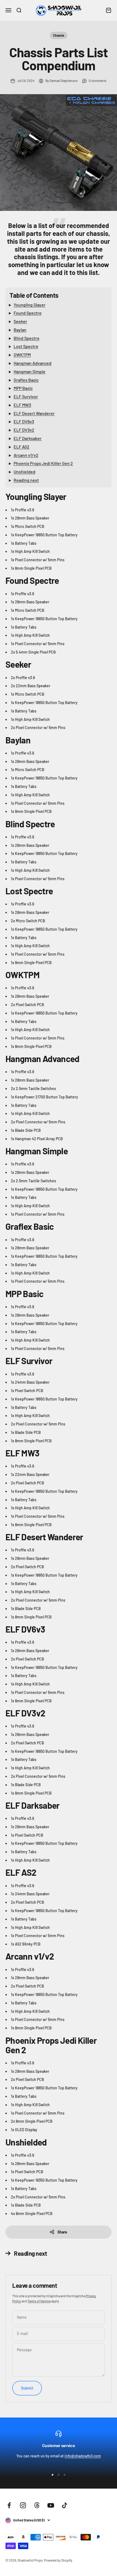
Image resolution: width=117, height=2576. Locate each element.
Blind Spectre (27, 338)
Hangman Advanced (33, 363)
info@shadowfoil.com (83, 2456)
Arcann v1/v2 (26, 455)
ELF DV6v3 (24, 421)
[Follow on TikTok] (65, 2505)
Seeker (20, 321)
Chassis (59, 35)
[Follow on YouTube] (51, 2505)
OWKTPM (22, 355)
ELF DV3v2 (24, 430)
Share (62, 2232)
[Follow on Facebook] (9, 2505)
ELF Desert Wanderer (34, 413)
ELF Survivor (26, 396)
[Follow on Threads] (37, 2505)
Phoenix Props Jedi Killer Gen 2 (43, 463)
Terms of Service (39, 2301)
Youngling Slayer (30, 305)
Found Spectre (28, 313)
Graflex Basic (26, 380)
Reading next (26, 480)
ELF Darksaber (28, 438)
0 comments (98, 81)
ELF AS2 (21, 447)
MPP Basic (23, 388)
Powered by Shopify (58, 2560)
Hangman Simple (30, 371)
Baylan (20, 330)
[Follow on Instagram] (23, 2505)
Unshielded (24, 472)
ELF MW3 (22, 405)
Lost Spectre (26, 346)
